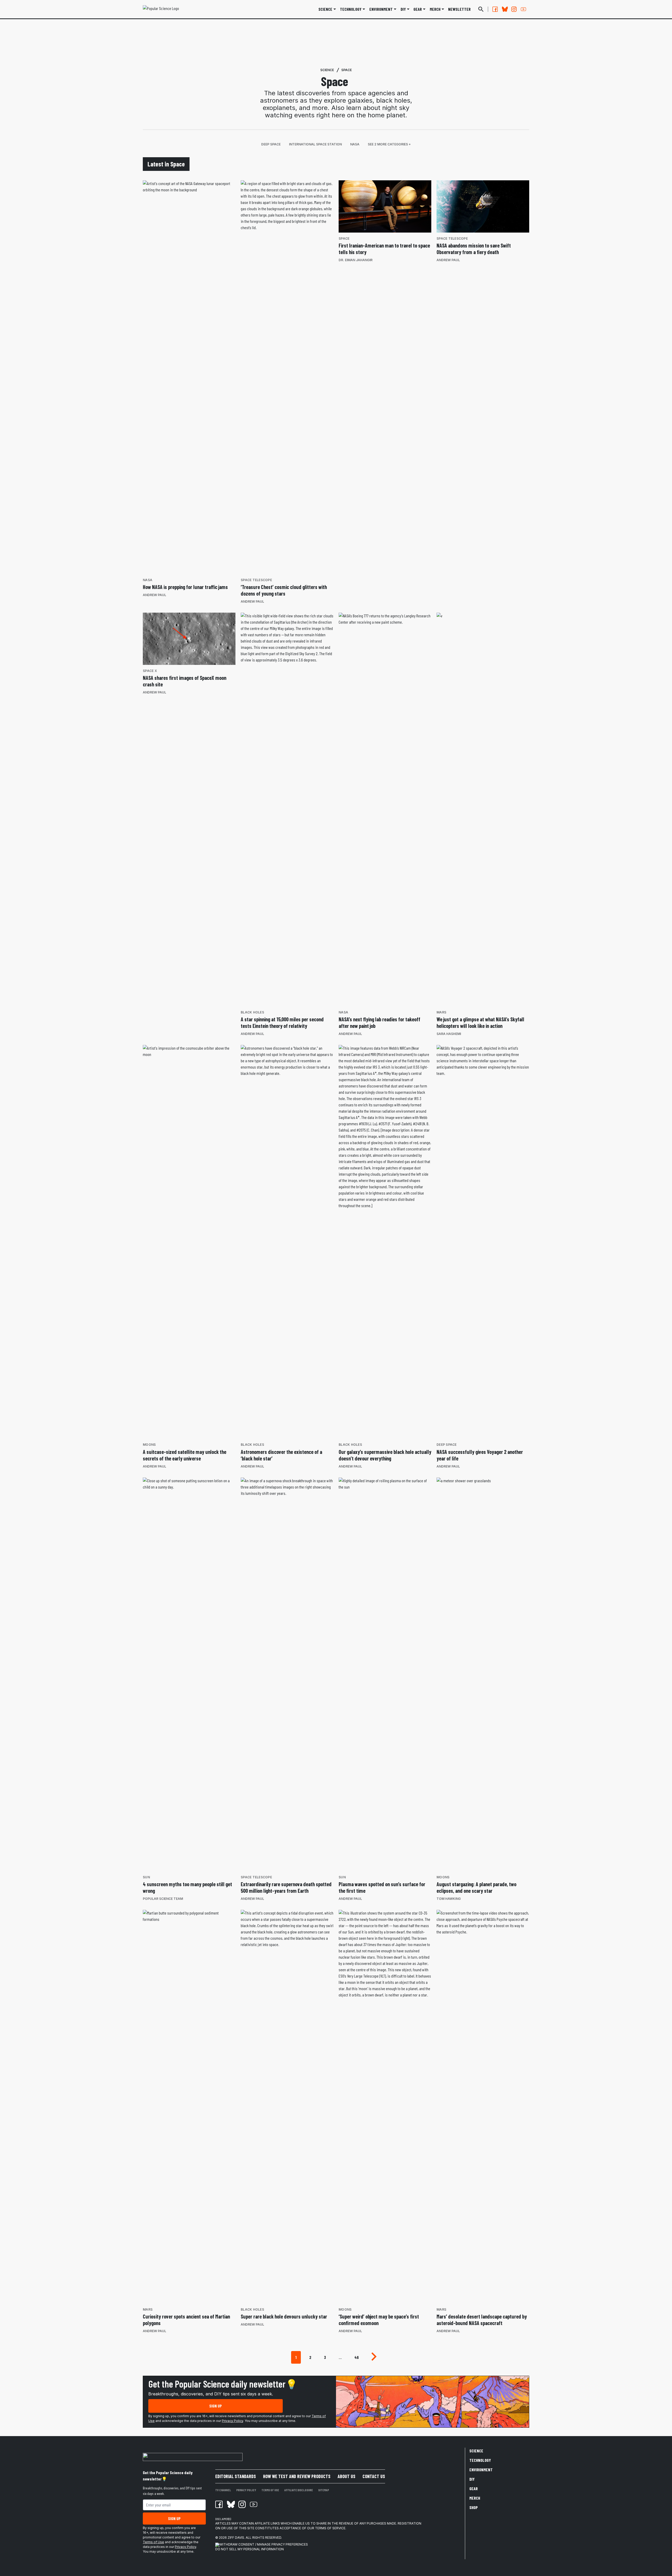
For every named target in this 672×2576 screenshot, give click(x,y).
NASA (355, 144)
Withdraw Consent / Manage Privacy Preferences (264, 2544)
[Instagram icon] (242, 2504)
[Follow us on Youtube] (523, 9)
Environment (381, 9)
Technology (351, 9)
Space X (150, 671)
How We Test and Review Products (297, 2476)
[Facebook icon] (219, 2504)
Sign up (216, 2406)
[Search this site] (481, 9)
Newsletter (459, 9)
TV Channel (223, 2490)
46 (357, 2357)
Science (325, 9)
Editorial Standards (236, 2476)
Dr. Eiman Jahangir (356, 260)
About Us (346, 2476)
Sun (146, 1877)
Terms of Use (153, 2542)
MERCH (435, 9)
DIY (403, 9)
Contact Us (374, 2476)
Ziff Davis (236, 2538)
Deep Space (271, 144)
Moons (149, 1445)
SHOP (474, 2507)
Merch (475, 2498)
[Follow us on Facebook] (495, 9)
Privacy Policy (232, 2421)
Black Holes (252, 1012)
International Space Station (315, 144)
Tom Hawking (449, 1899)
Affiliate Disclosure (299, 2490)
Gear (418, 9)
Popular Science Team (163, 1899)
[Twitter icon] (230, 2504)
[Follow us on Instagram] (514, 9)
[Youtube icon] (254, 2504)
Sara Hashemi (449, 1034)
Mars (441, 1012)
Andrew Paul (154, 595)
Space (346, 70)
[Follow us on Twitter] (505, 9)
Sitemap (324, 2490)
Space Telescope (256, 580)
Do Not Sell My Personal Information (250, 2549)
